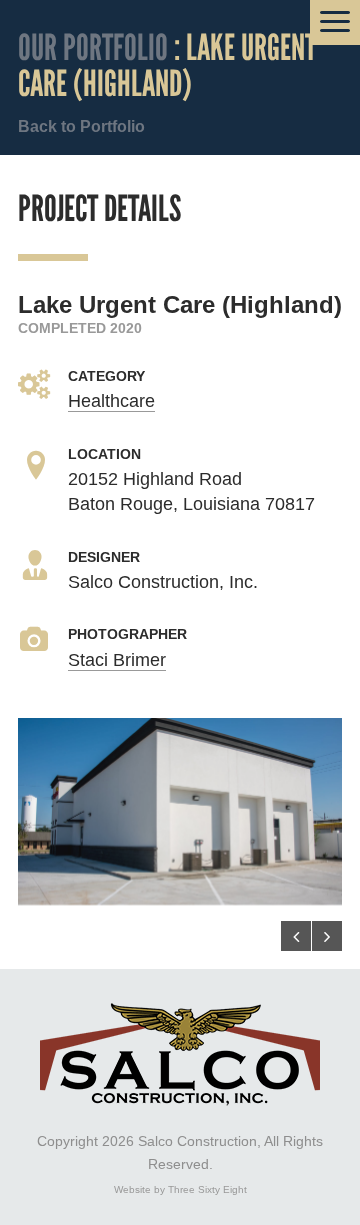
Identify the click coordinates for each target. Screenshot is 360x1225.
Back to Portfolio (81, 126)
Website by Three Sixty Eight (180, 1189)
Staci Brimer (117, 660)
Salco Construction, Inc (180, 1054)
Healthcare (111, 401)
